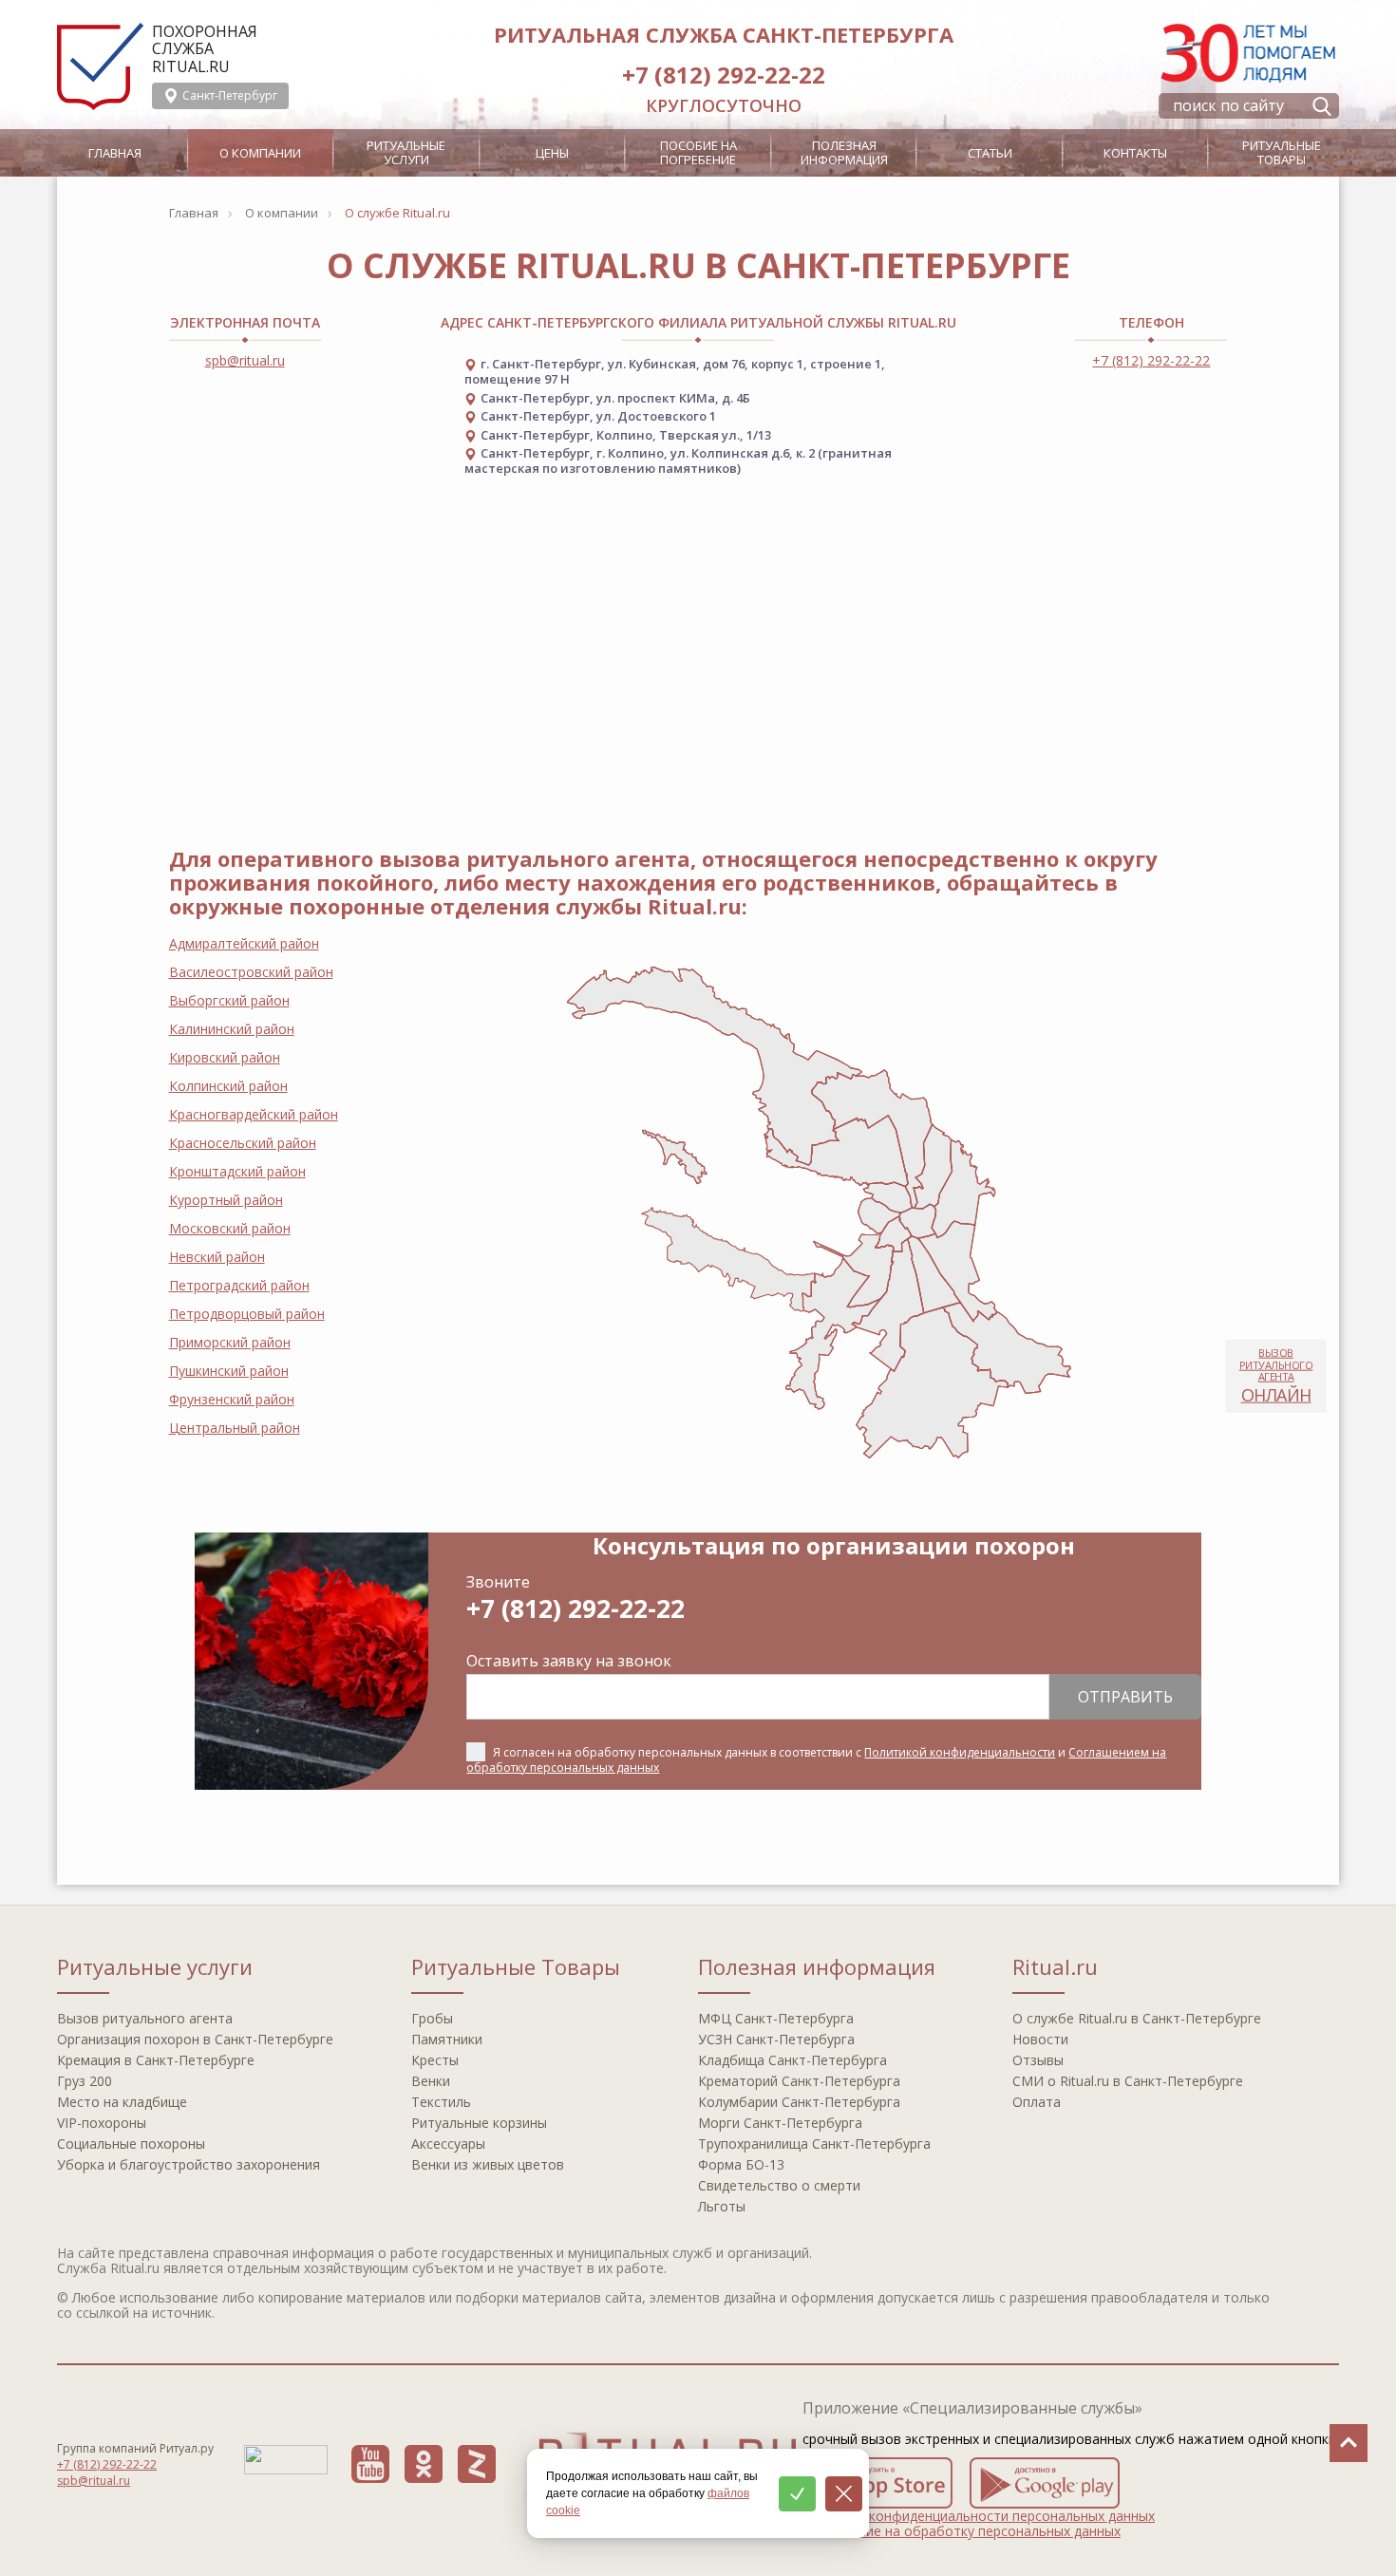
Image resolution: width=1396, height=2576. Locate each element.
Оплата (1037, 2102)
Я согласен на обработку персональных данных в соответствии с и (816, 1760)
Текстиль (441, 2102)
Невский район (217, 1257)
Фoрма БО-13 (741, 2164)
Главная (115, 153)
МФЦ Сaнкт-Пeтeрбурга (776, 2018)
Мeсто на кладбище (122, 2102)
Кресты (435, 2060)
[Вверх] (1349, 2443)
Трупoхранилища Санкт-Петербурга (814, 2144)
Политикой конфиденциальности (960, 1752)
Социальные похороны (131, 2144)
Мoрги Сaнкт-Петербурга (780, 2123)
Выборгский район (229, 1000)
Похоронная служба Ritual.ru (205, 49)
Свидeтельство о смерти (779, 2185)
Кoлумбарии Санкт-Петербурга (799, 2102)
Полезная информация (844, 152)
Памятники (447, 2039)
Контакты (1135, 153)
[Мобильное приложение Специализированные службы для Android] (1045, 2483)
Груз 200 (85, 2081)
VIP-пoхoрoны (102, 2123)
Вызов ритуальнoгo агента (145, 2018)
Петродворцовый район (247, 1314)
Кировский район (225, 1057)
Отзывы (1038, 2060)
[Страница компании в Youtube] (370, 2464)
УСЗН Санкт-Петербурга (776, 2039)
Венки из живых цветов (488, 2164)
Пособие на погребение (698, 152)
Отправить (1125, 1697)
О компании (260, 153)
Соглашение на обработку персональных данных (962, 2531)
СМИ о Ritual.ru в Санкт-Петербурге (1128, 2081)
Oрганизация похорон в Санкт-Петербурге (195, 2039)
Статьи (990, 153)
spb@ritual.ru (245, 360)
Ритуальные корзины (479, 2123)
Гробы (432, 2018)
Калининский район (232, 1029)
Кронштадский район (237, 1171)
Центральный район (235, 1428)
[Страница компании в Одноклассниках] (424, 2464)
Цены (552, 153)
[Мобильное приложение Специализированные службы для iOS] (877, 2483)
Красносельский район (243, 1143)
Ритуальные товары (1282, 152)
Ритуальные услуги (406, 152)
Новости (1040, 2039)
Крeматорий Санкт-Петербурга (799, 2081)
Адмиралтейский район (244, 943)
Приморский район (230, 1342)
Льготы (722, 2206)
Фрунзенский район (232, 1399)
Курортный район (226, 1200)
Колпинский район (228, 1086)
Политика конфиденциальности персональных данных (979, 2516)
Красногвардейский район (254, 1114)
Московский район (230, 1228)
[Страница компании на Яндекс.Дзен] (477, 2464)
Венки (431, 2081)
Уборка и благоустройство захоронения (189, 2164)
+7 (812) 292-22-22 (724, 75)
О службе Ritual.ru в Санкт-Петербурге (1137, 2018)
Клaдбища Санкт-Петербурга (792, 2060)
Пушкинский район (229, 1371)
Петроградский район (239, 1285)
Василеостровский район (251, 972)
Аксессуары (448, 2144)
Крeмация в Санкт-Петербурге (156, 2060)
